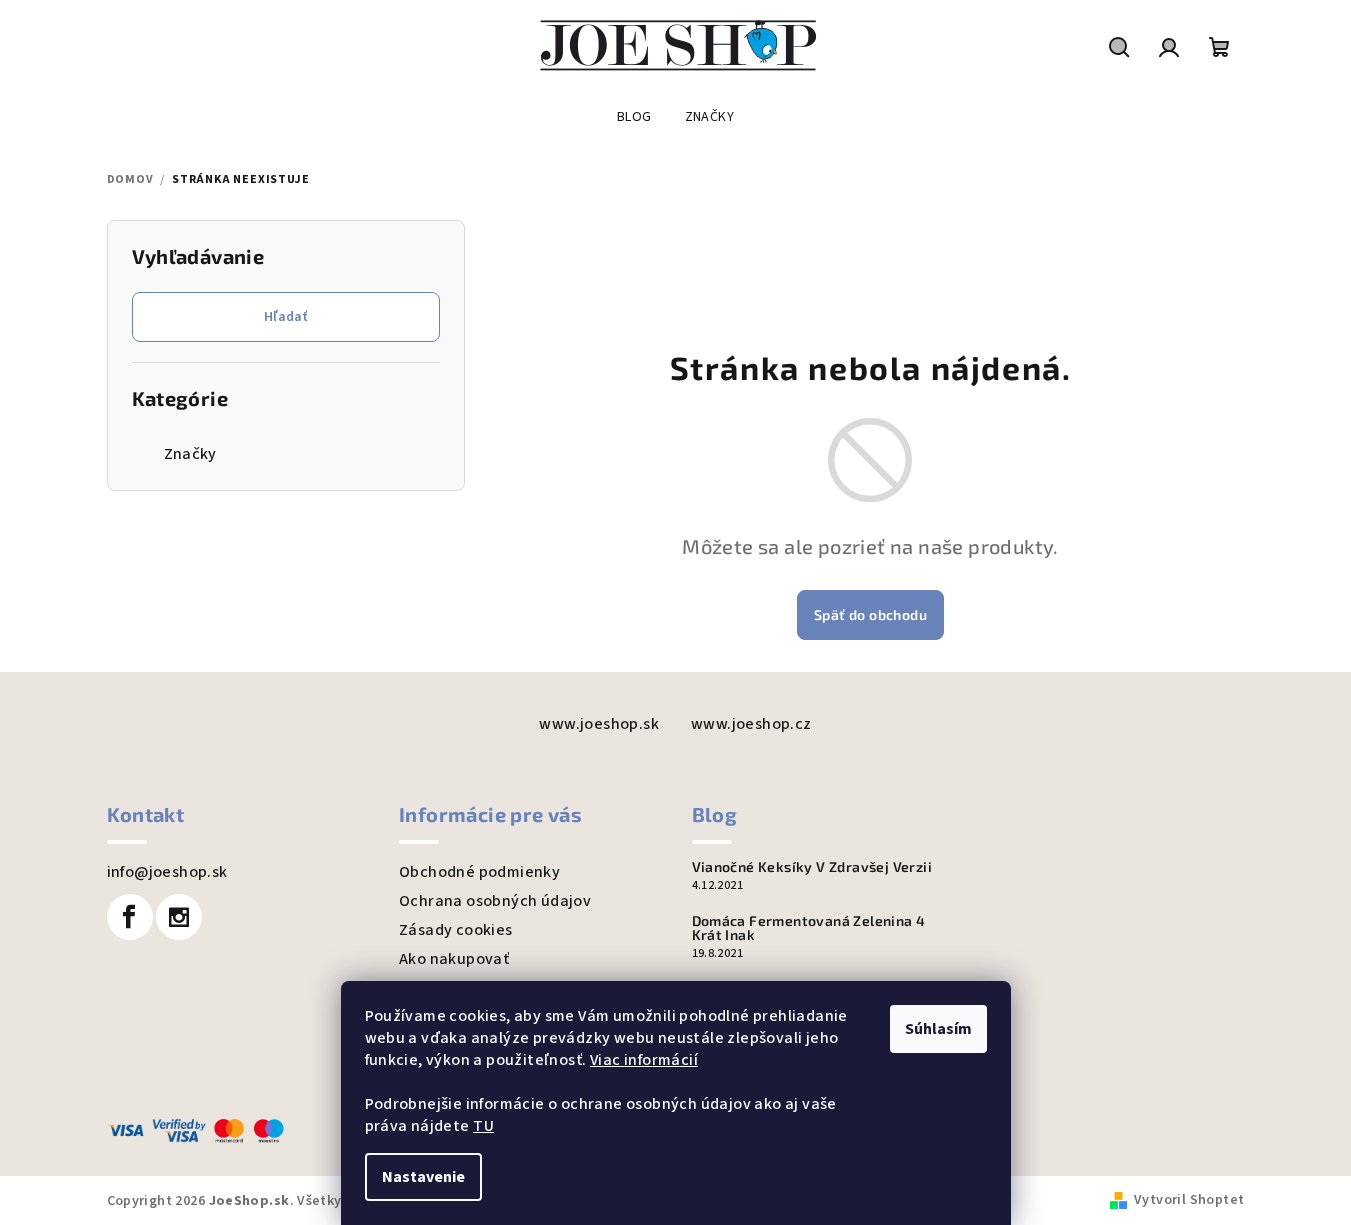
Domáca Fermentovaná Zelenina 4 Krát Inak (809, 928)
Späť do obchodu (870, 614)
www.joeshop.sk (599, 724)
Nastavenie (423, 1177)
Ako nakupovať (454, 959)
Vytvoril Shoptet (1189, 1200)
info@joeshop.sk (167, 872)
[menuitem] (634, 117)
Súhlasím (938, 1029)
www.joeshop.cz (751, 724)
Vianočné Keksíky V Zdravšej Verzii (812, 867)
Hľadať (285, 317)
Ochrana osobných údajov (495, 901)
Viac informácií (644, 1060)
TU (483, 1126)
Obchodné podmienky (479, 872)
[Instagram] (179, 917)
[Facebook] (130, 917)
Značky (190, 454)
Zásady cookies (456, 930)
